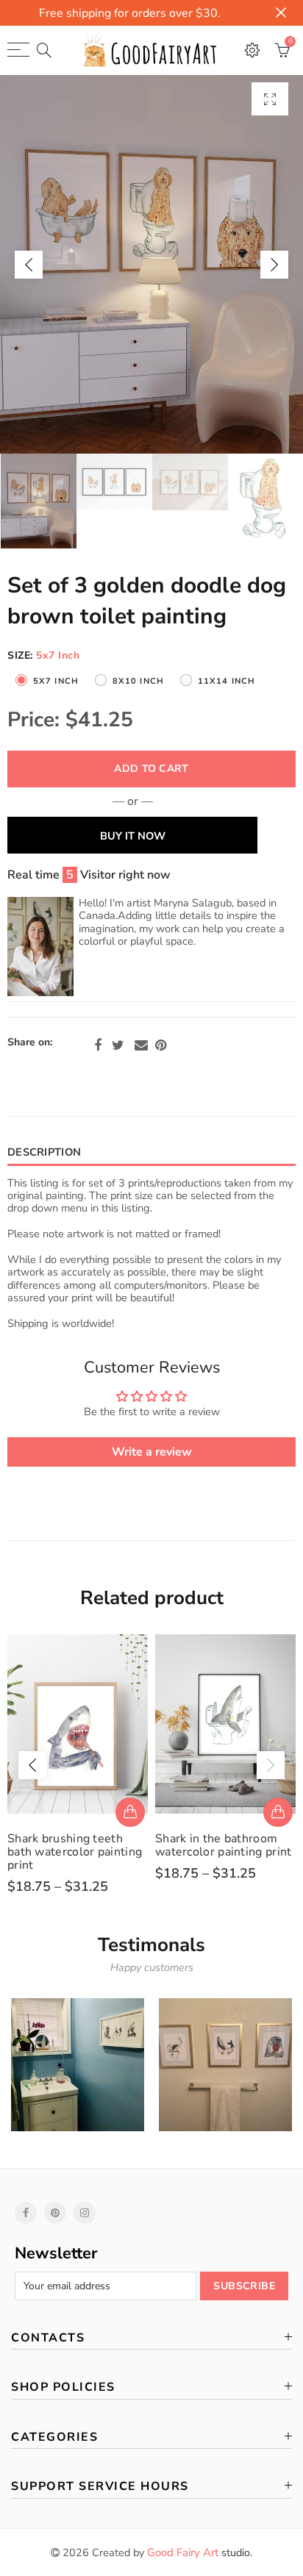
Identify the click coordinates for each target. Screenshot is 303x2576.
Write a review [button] (152, 1452)
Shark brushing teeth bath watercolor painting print (75, 1852)
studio (199, 2552)
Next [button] (274, 265)
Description (44, 1152)
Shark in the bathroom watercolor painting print (224, 1845)
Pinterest (161, 1045)
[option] (151, 264)
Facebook (98, 1045)
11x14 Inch (227, 681)
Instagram (85, 2213)
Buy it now (133, 836)
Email (141, 1045)
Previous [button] (29, 265)
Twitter (118, 1045)
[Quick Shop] (130, 1812)
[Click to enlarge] (270, 99)
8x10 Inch (138, 681)
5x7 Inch (56, 681)
